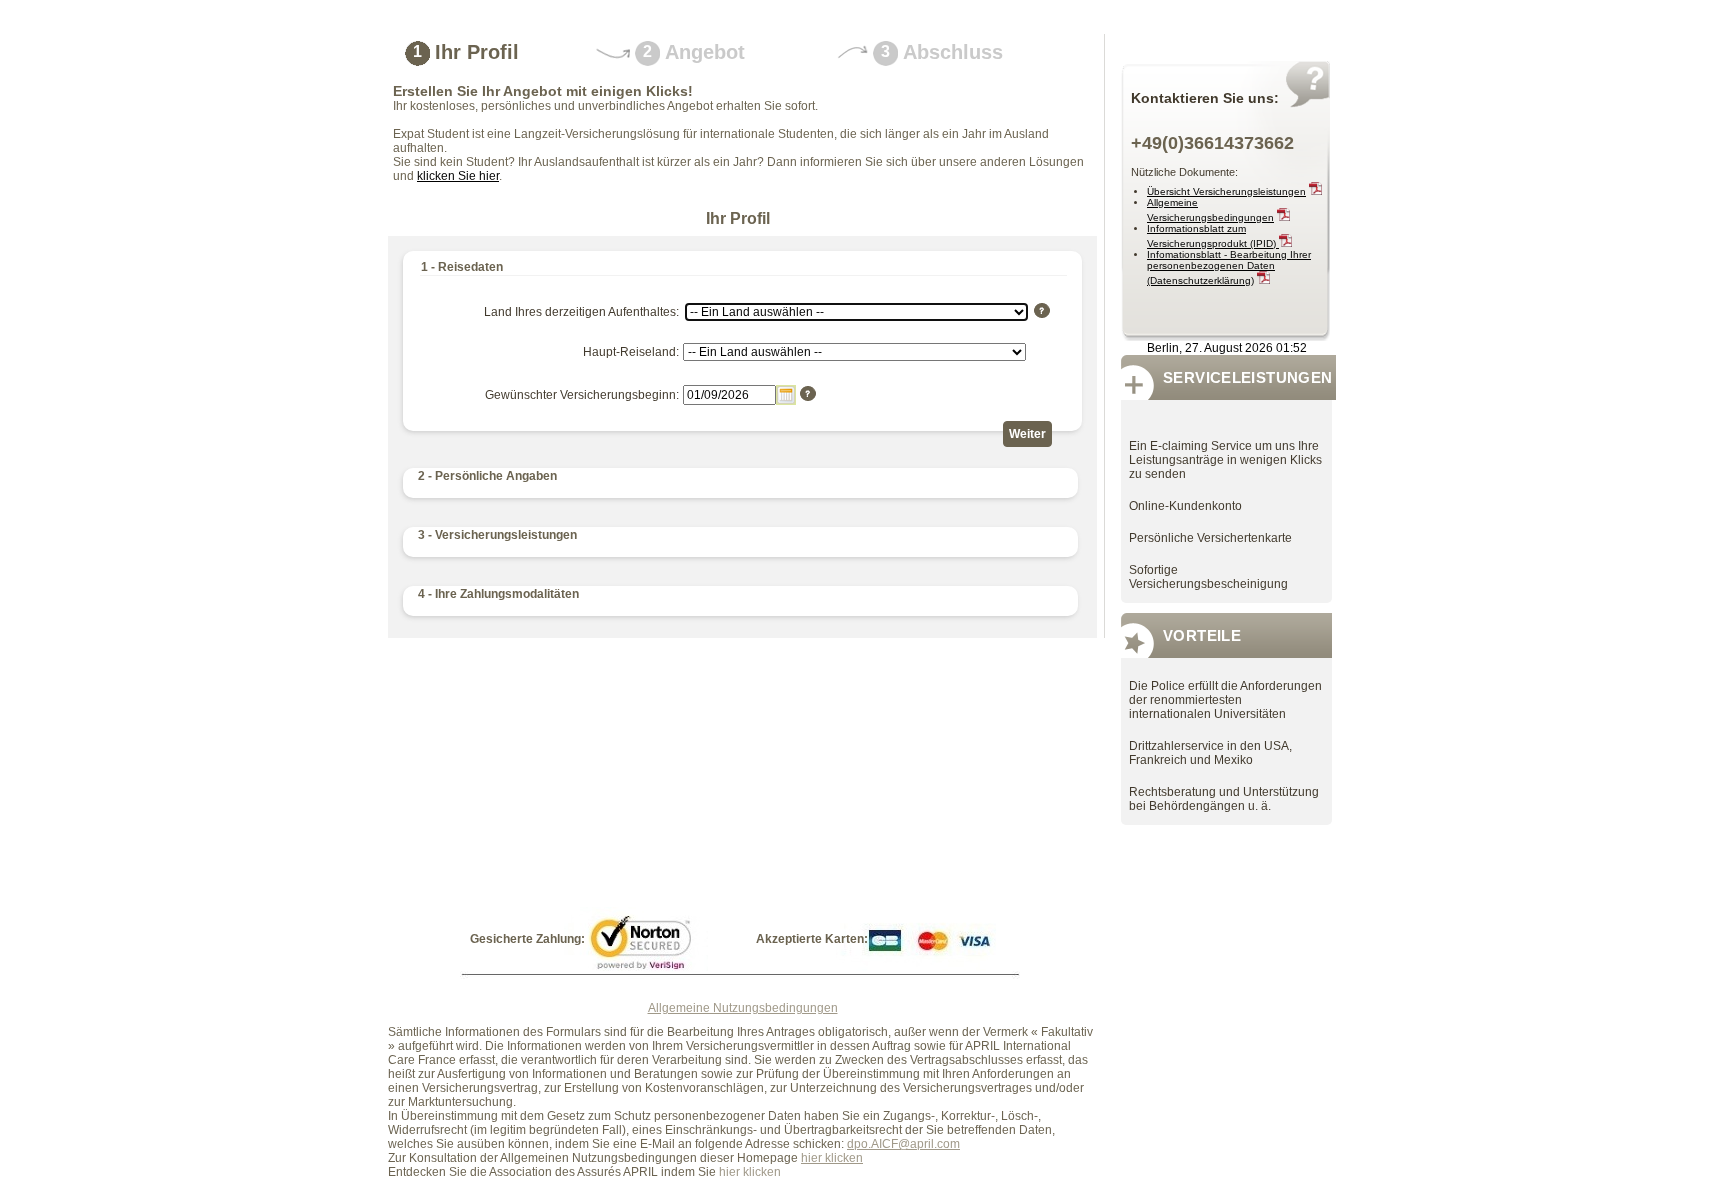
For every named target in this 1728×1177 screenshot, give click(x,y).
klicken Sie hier (458, 176)
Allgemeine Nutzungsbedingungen (743, 1008)
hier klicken (832, 1158)
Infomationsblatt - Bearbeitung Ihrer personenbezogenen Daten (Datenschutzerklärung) (1229, 267)
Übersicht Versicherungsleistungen (1226, 191)
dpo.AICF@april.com (903, 1144)
